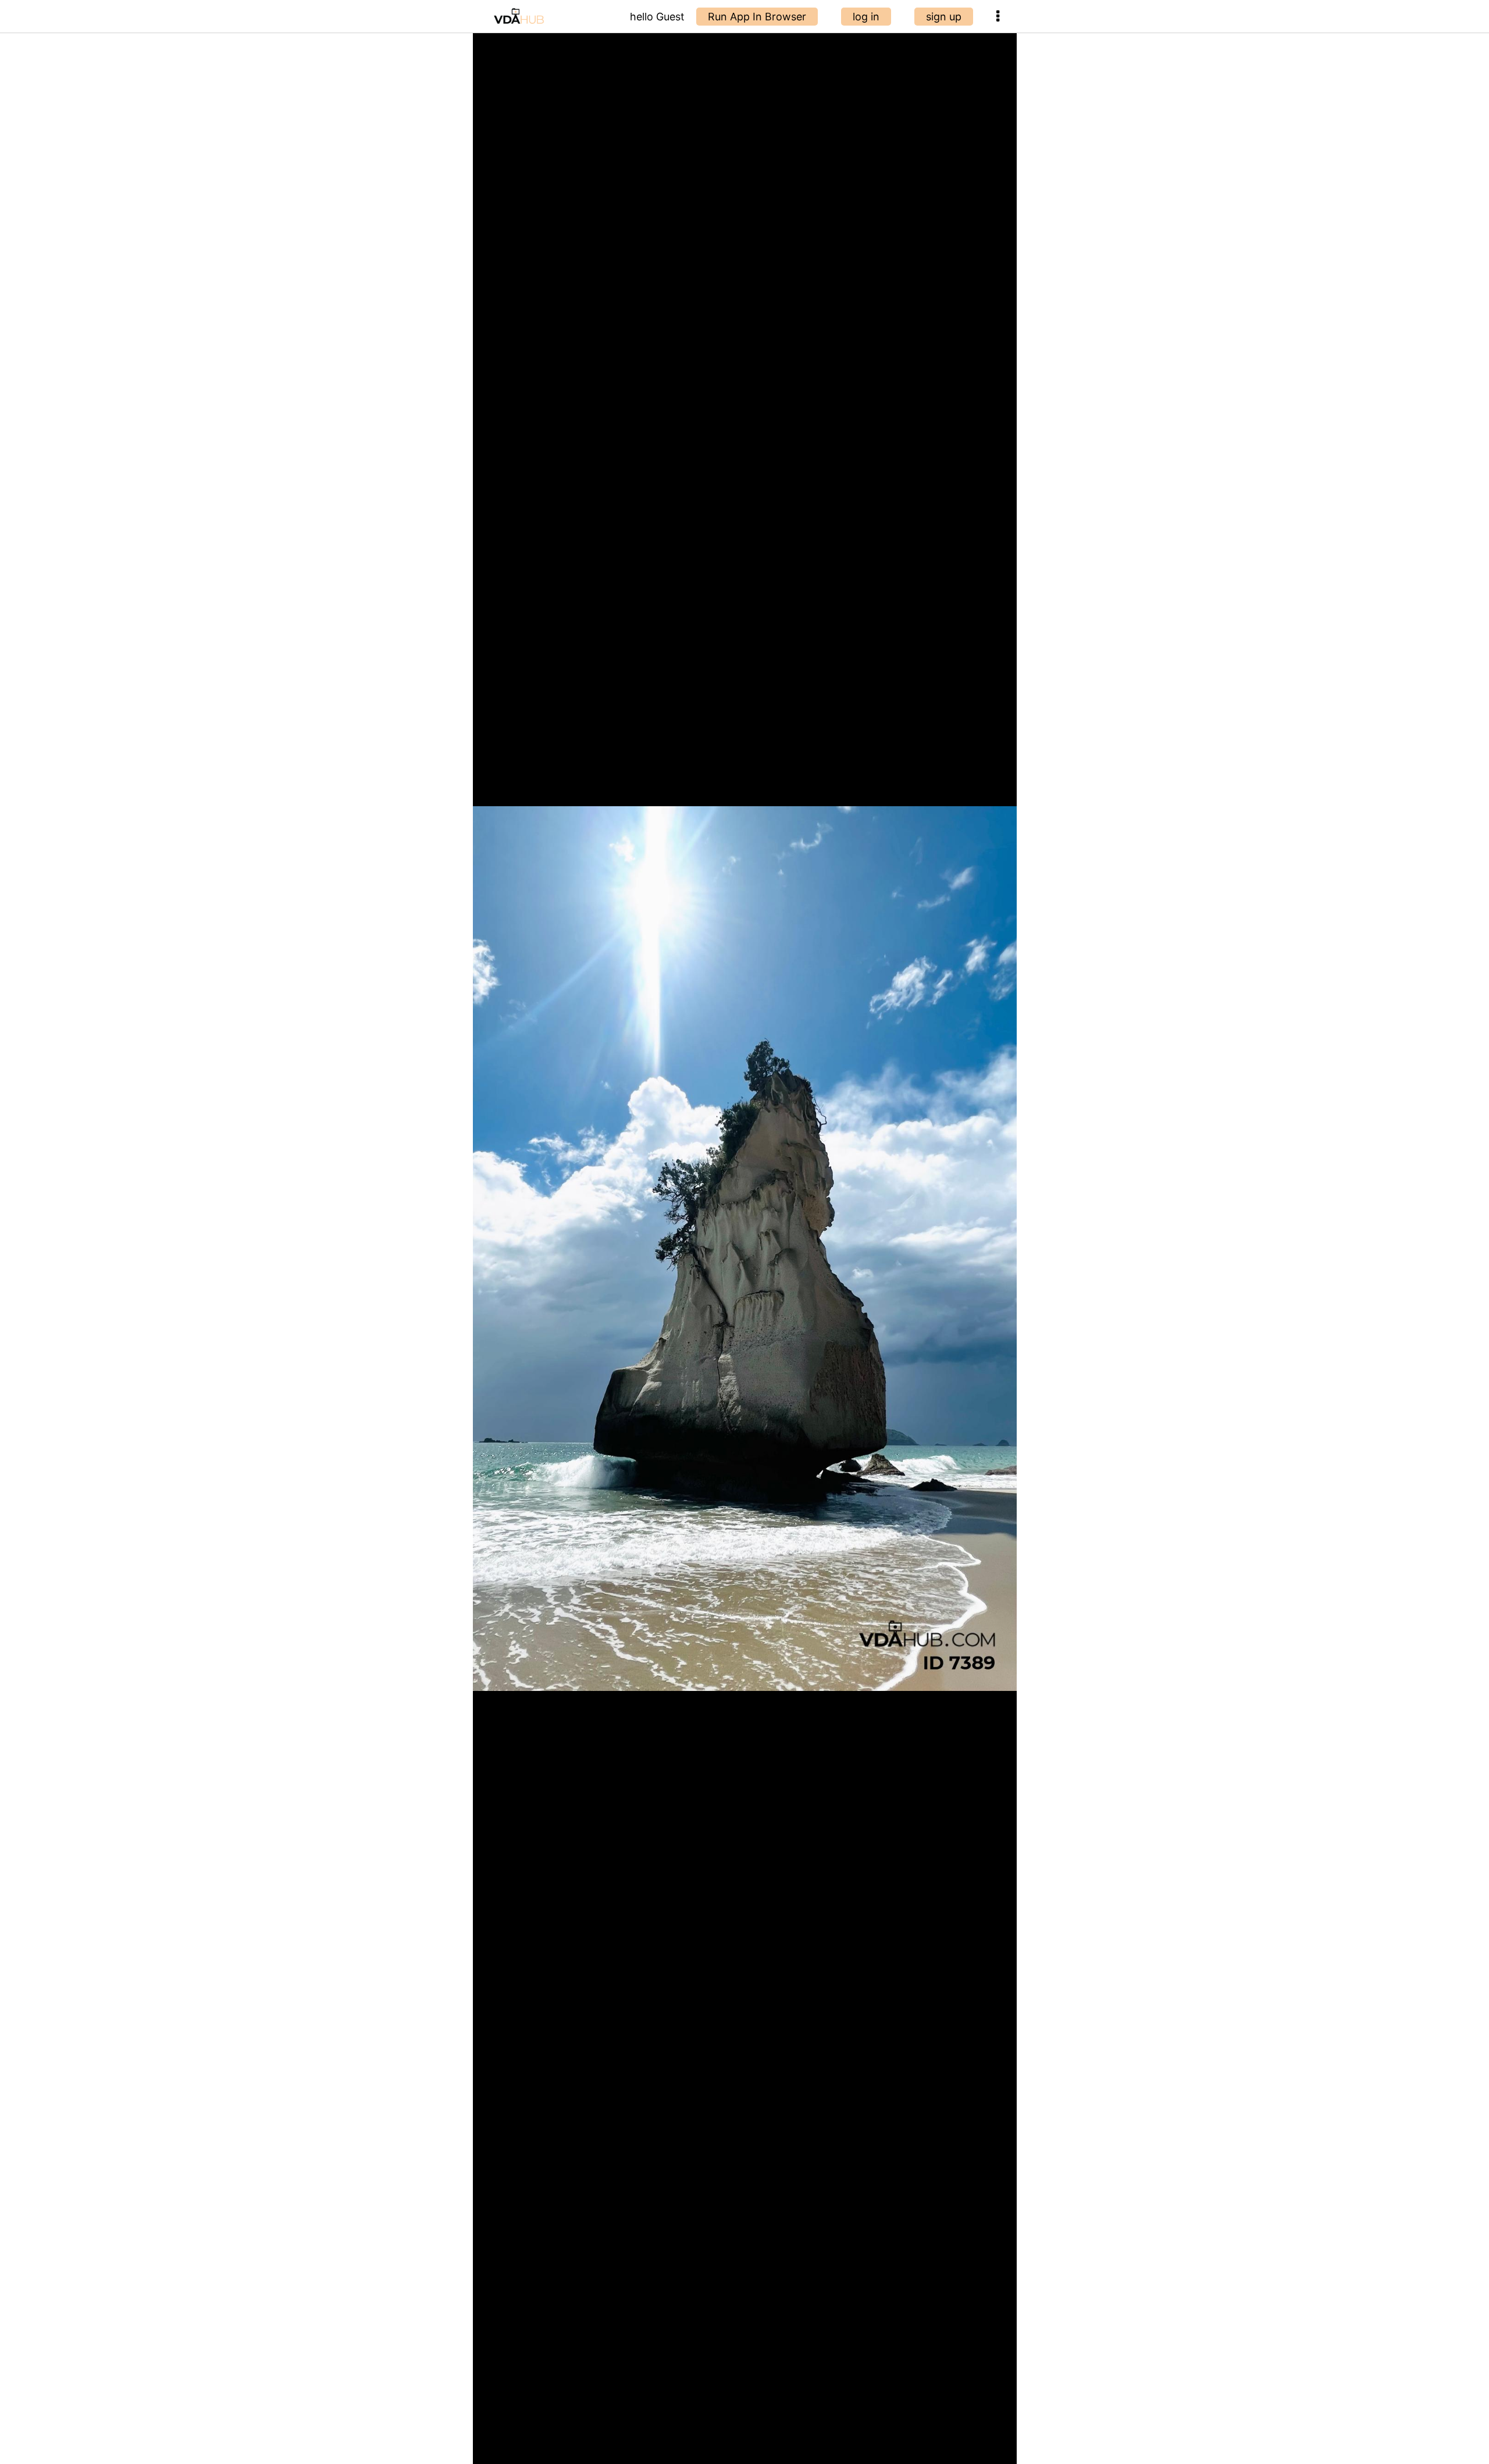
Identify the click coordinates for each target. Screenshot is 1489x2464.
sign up (944, 17)
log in (866, 17)
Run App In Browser (757, 17)
